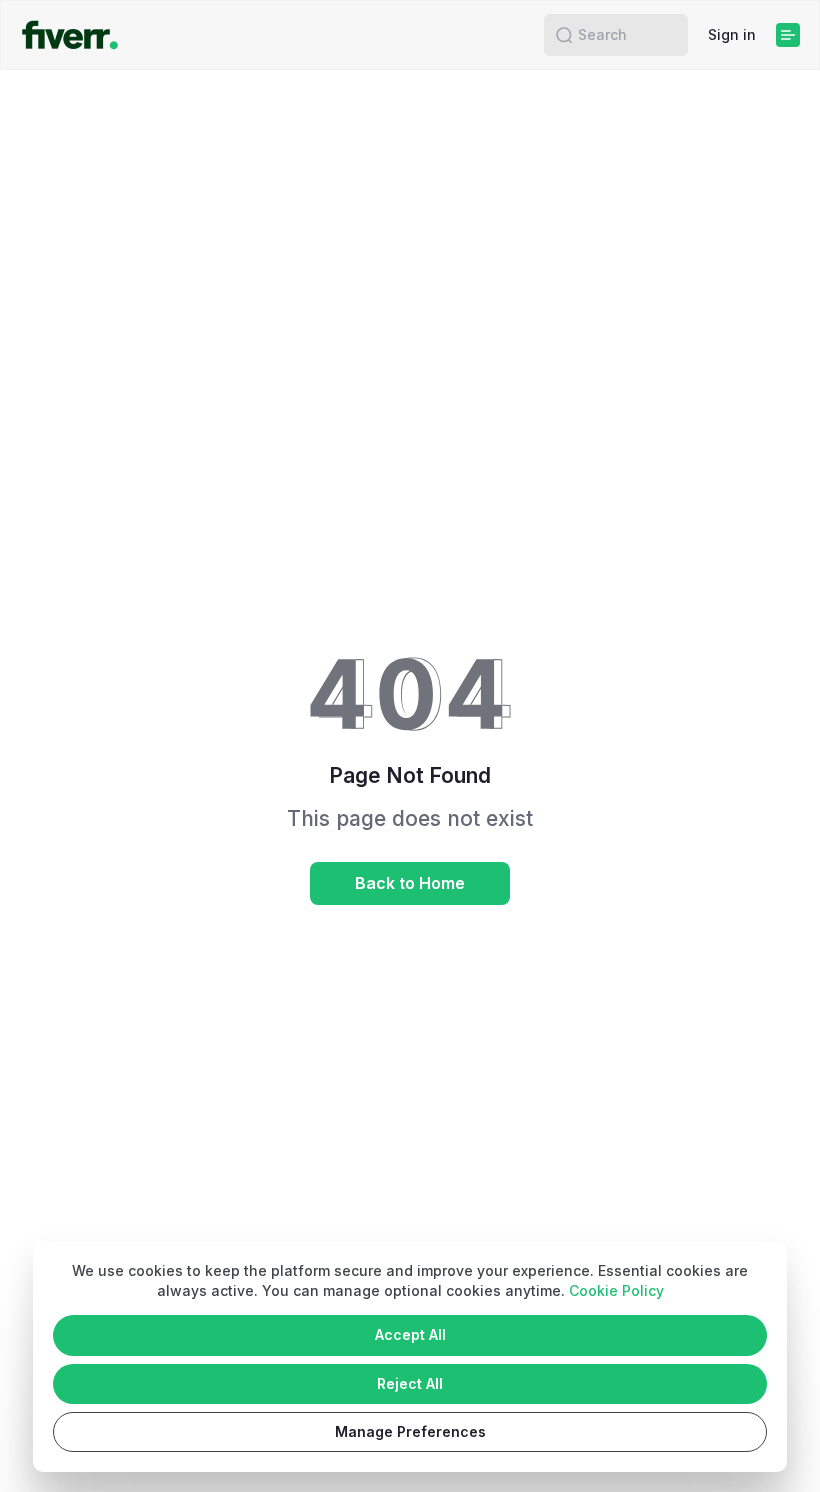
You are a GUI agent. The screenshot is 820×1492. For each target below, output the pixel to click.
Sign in (732, 34)
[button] (564, 35)
